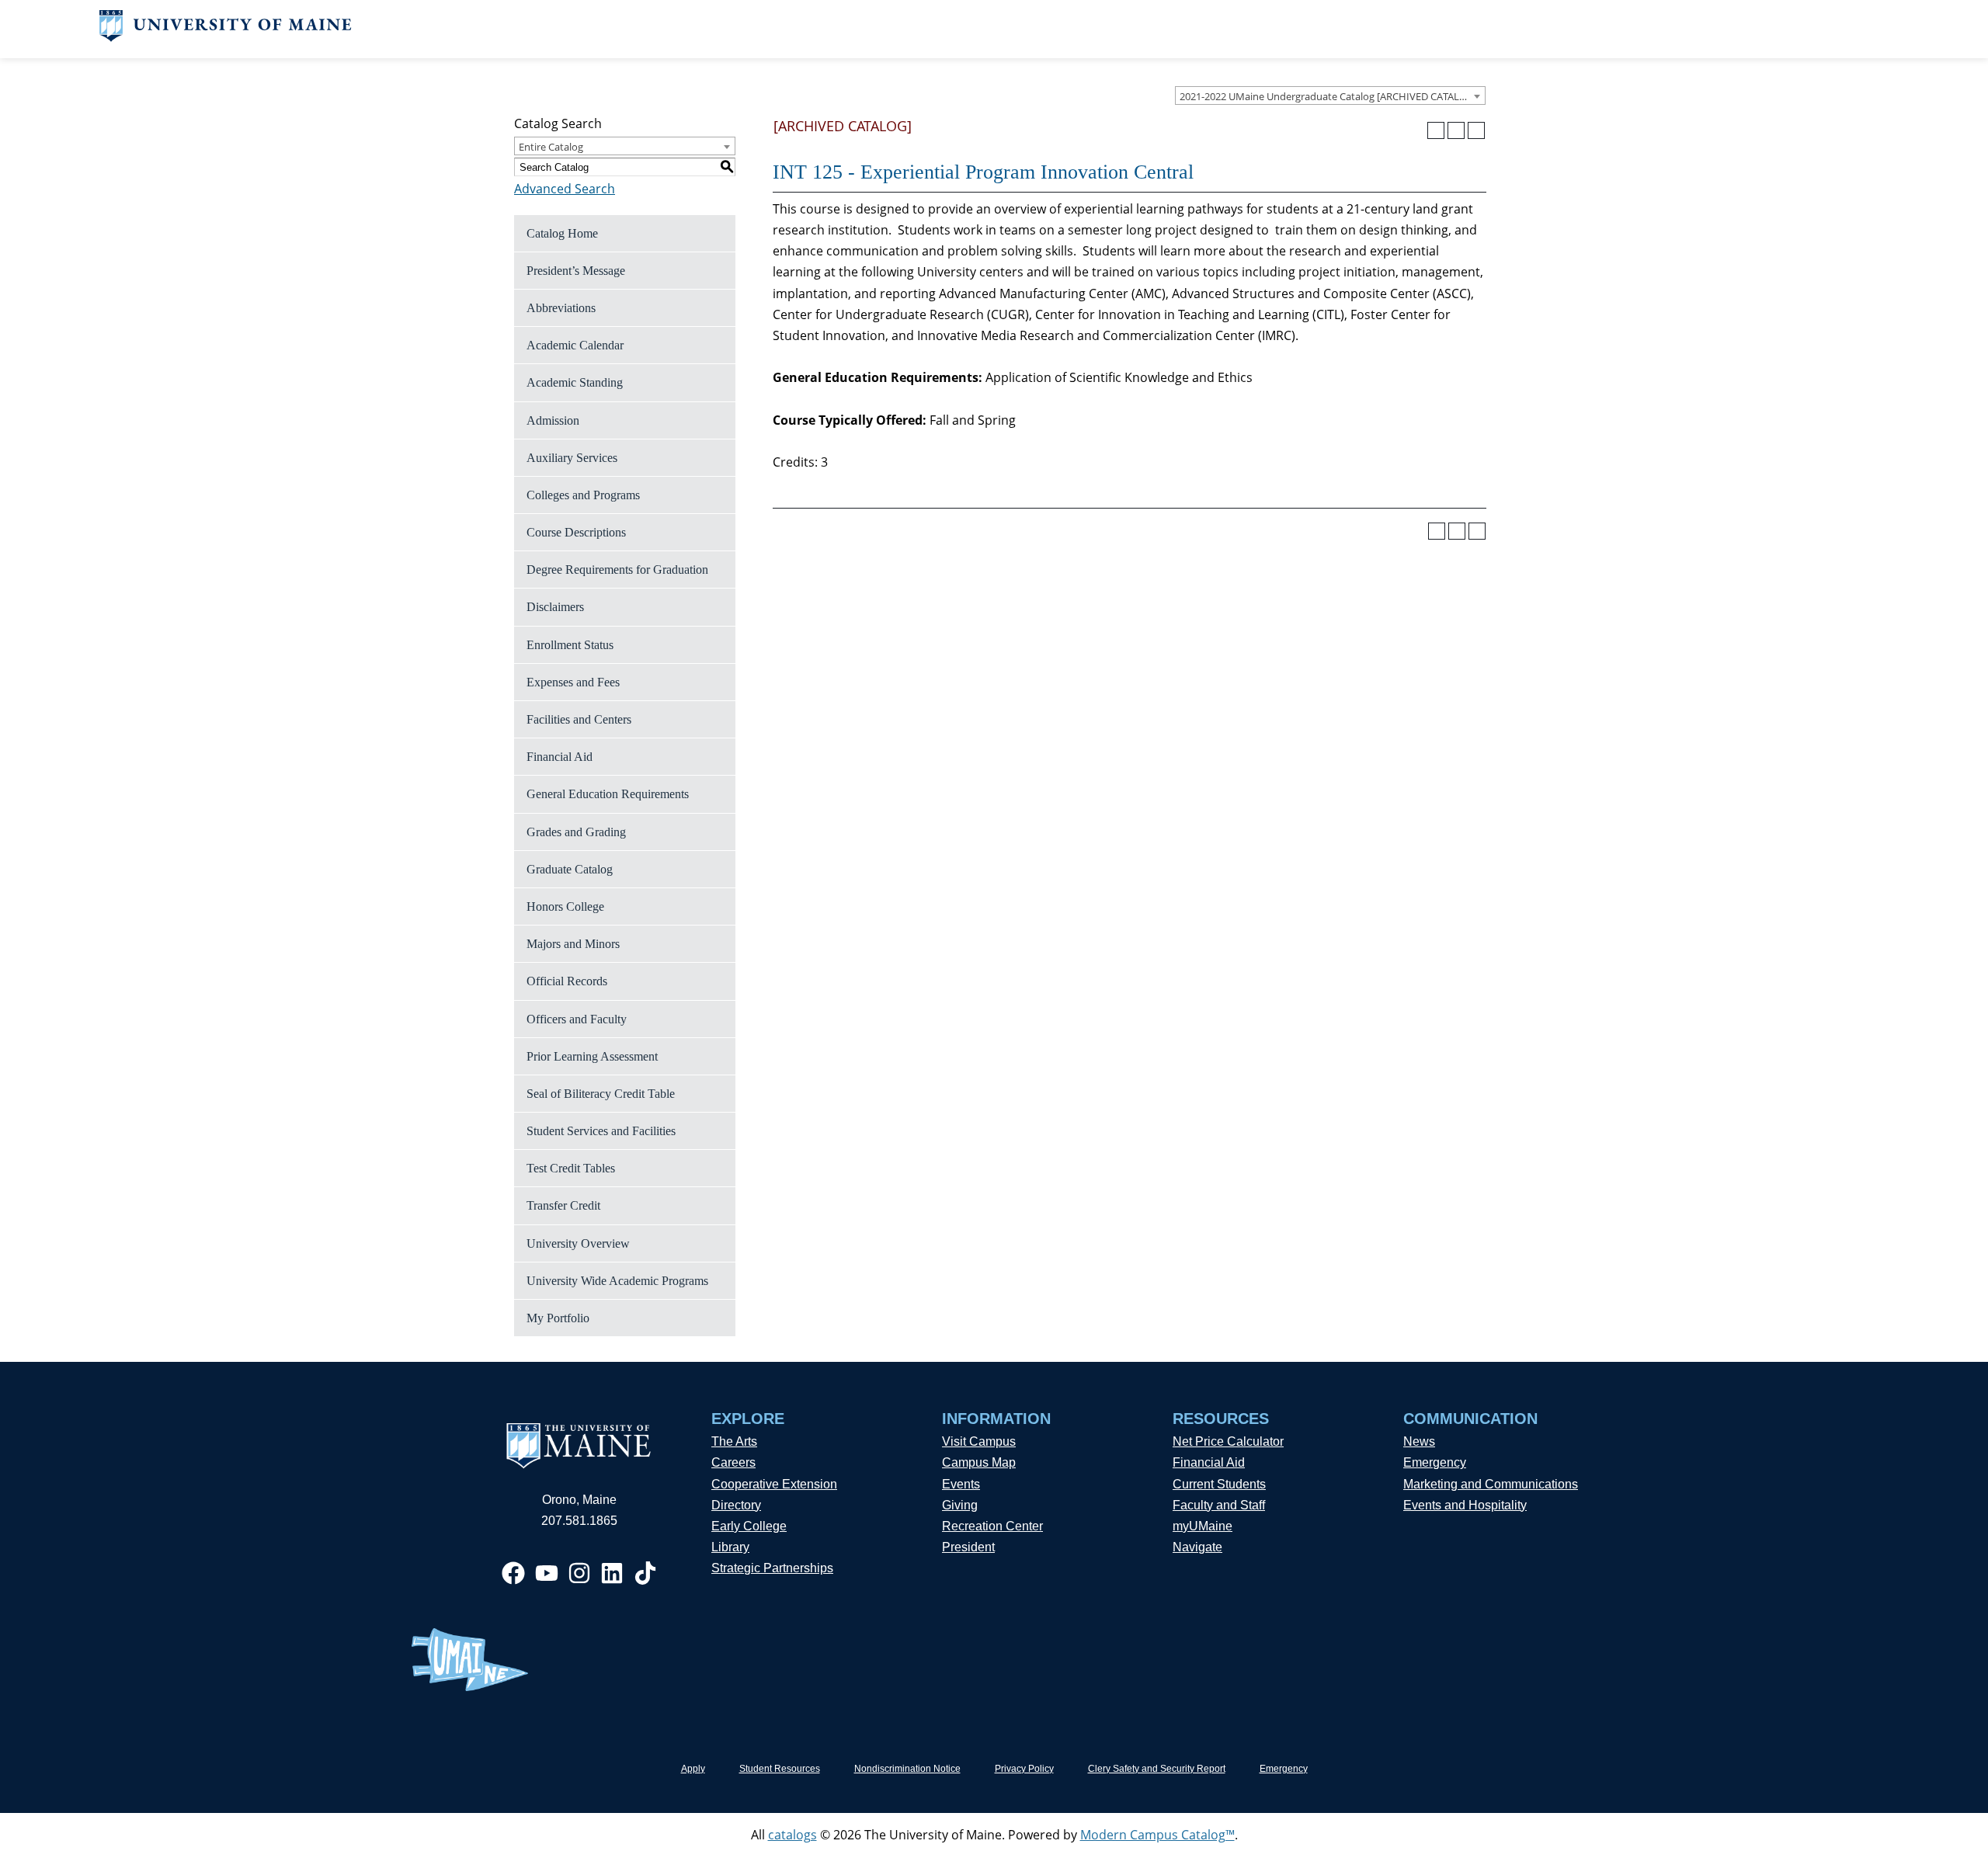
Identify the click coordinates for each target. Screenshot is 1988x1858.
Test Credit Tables (571, 1168)
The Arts (734, 1441)
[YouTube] (547, 1573)
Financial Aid (560, 757)
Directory (736, 1505)
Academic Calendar (575, 345)
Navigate (1197, 1547)
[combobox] (1330, 96)
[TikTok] (645, 1573)
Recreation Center (992, 1526)
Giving (960, 1505)
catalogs (792, 1835)
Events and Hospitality (1465, 1505)
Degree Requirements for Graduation (617, 570)
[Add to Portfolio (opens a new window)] (1436, 130)
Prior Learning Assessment (592, 1056)
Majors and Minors (573, 944)
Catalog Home (562, 233)
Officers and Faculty (577, 1019)
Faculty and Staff (1219, 1505)
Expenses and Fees (573, 682)
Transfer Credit (563, 1205)
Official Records (567, 981)
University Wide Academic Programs (617, 1281)
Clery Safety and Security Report (1157, 1769)
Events (961, 1484)
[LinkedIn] (612, 1573)
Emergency (1435, 1462)
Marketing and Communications (1491, 1484)
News (1419, 1441)
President (968, 1547)
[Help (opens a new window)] (1476, 130)
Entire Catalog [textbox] (551, 147)
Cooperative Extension (774, 1484)
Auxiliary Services (572, 458)
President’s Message (576, 271)
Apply (693, 1769)
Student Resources (780, 1769)
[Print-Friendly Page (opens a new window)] (1456, 130)
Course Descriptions (576, 532)
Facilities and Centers (579, 719)
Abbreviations (561, 308)
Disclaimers (555, 607)
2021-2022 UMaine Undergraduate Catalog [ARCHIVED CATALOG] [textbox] (1328, 96)
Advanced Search (565, 189)
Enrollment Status (570, 645)
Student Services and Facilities (601, 1131)
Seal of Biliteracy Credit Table (601, 1094)
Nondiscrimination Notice (907, 1769)
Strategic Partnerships (772, 1568)
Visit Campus (979, 1441)
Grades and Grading (576, 832)
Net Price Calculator (1228, 1441)
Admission (553, 420)
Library (730, 1547)
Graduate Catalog (570, 869)
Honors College (565, 906)
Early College (749, 1526)
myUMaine (1203, 1526)
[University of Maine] (226, 37)
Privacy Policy (1024, 1769)
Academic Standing (575, 382)
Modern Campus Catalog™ (1157, 1835)
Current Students (1219, 1484)
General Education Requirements (608, 794)
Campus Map (979, 1462)
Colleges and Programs (583, 495)
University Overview (578, 1243)
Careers (733, 1462)
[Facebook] (513, 1573)
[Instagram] (579, 1573)
